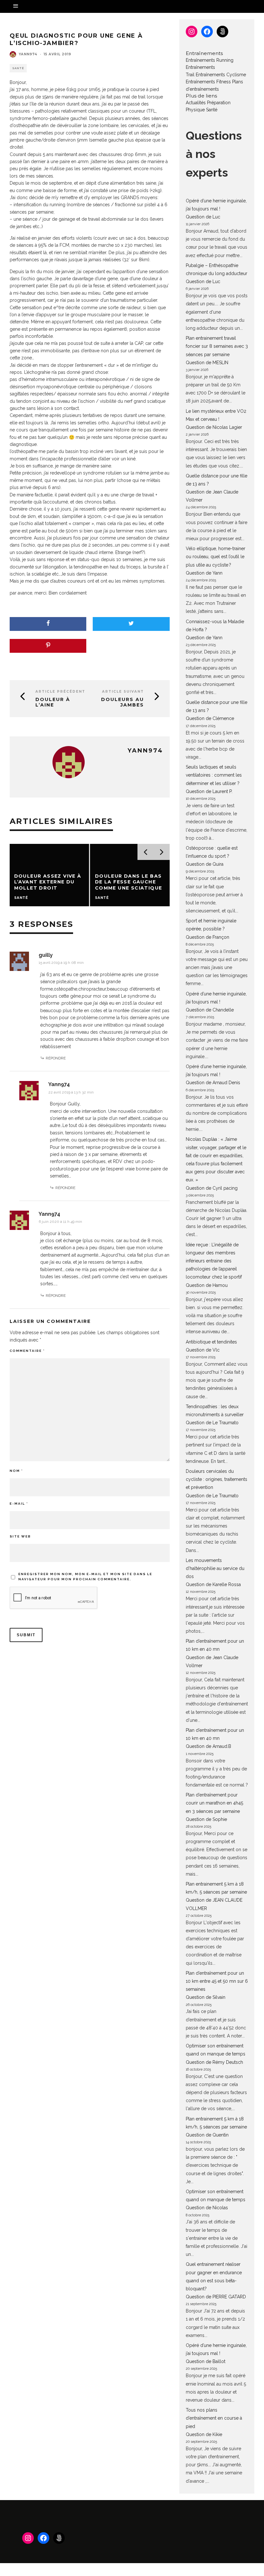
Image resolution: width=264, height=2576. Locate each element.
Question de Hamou (207, 1285)
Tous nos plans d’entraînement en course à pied (214, 2418)
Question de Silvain (206, 1997)
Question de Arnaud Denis (213, 1083)
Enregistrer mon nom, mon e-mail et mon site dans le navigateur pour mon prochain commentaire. (85, 1577)
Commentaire (27, 1351)
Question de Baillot (206, 2361)
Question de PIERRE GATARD (216, 2297)
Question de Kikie (204, 2434)
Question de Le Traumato (212, 1423)
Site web (20, 1536)
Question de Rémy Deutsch (214, 2062)
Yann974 (28, 54)
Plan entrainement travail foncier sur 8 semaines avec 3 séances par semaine (217, 346)
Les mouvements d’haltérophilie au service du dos (215, 1568)
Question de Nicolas (207, 2208)
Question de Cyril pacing (212, 1188)
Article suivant (123, 692)
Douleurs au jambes (123, 702)
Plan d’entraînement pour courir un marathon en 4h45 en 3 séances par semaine (214, 1803)
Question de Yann (204, 573)
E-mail (19, 1504)
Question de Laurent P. (209, 791)
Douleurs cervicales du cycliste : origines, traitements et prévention (217, 1479)
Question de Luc (203, 217)
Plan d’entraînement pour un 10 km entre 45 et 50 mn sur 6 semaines (217, 1981)
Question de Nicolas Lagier (214, 427)
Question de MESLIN (207, 363)
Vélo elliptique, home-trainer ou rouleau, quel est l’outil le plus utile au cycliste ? (216, 557)
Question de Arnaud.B (208, 1746)
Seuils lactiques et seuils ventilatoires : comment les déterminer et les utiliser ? (214, 775)
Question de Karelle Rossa (213, 1584)
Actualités (196, 103)
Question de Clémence (210, 718)
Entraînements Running (210, 60)
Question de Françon (207, 937)
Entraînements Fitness (208, 82)
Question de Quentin (207, 2135)
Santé (18, 68)
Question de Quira (205, 864)
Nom (16, 1471)
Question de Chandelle (210, 1010)
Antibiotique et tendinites (211, 1342)
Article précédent (60, 692)
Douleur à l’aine (53, 702)
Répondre (56, 1058)
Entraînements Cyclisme (221, 75)
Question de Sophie (206, 1819)
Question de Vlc (203, 1350)
